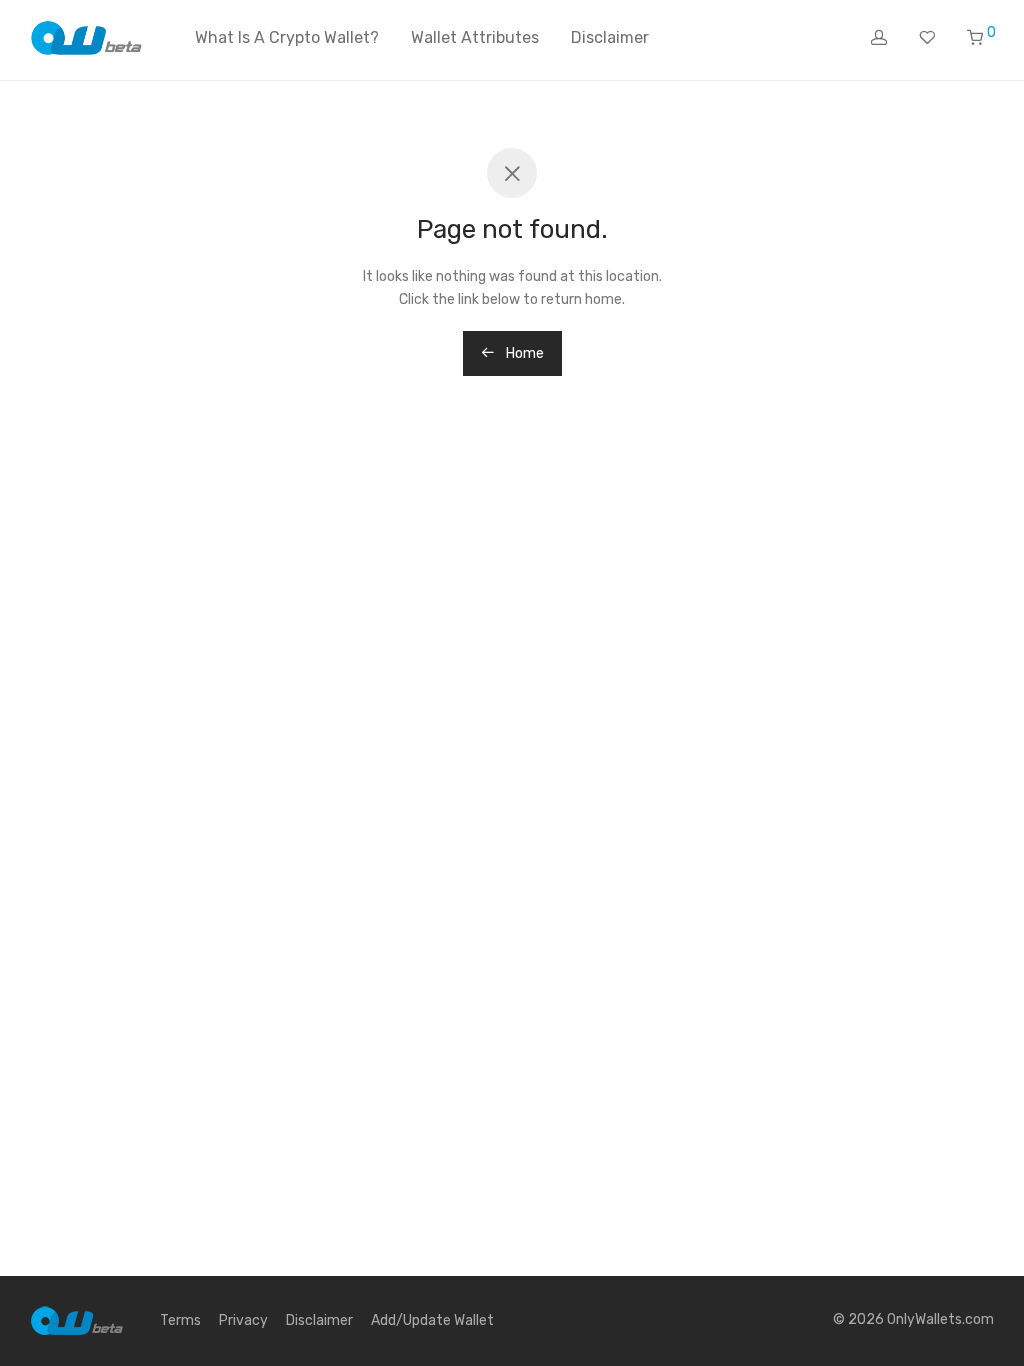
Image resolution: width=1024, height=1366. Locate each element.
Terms (180, 1320)
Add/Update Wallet (432, 1320)
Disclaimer (610, 37)
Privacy (243, 1320)
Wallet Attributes (475, 37)
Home (523, 353)
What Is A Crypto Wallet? (287, 37)
